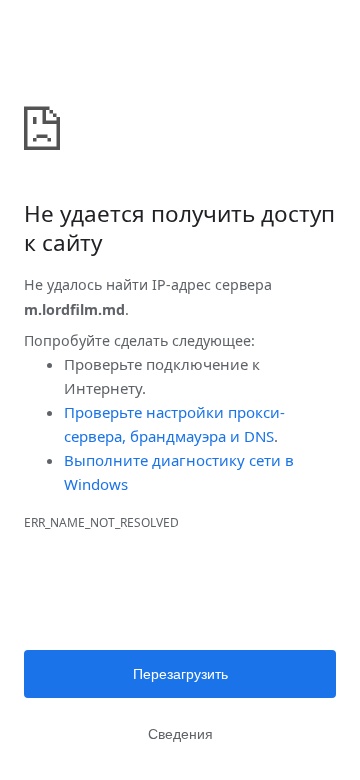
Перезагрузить (180, 674)
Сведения (180, 734)
